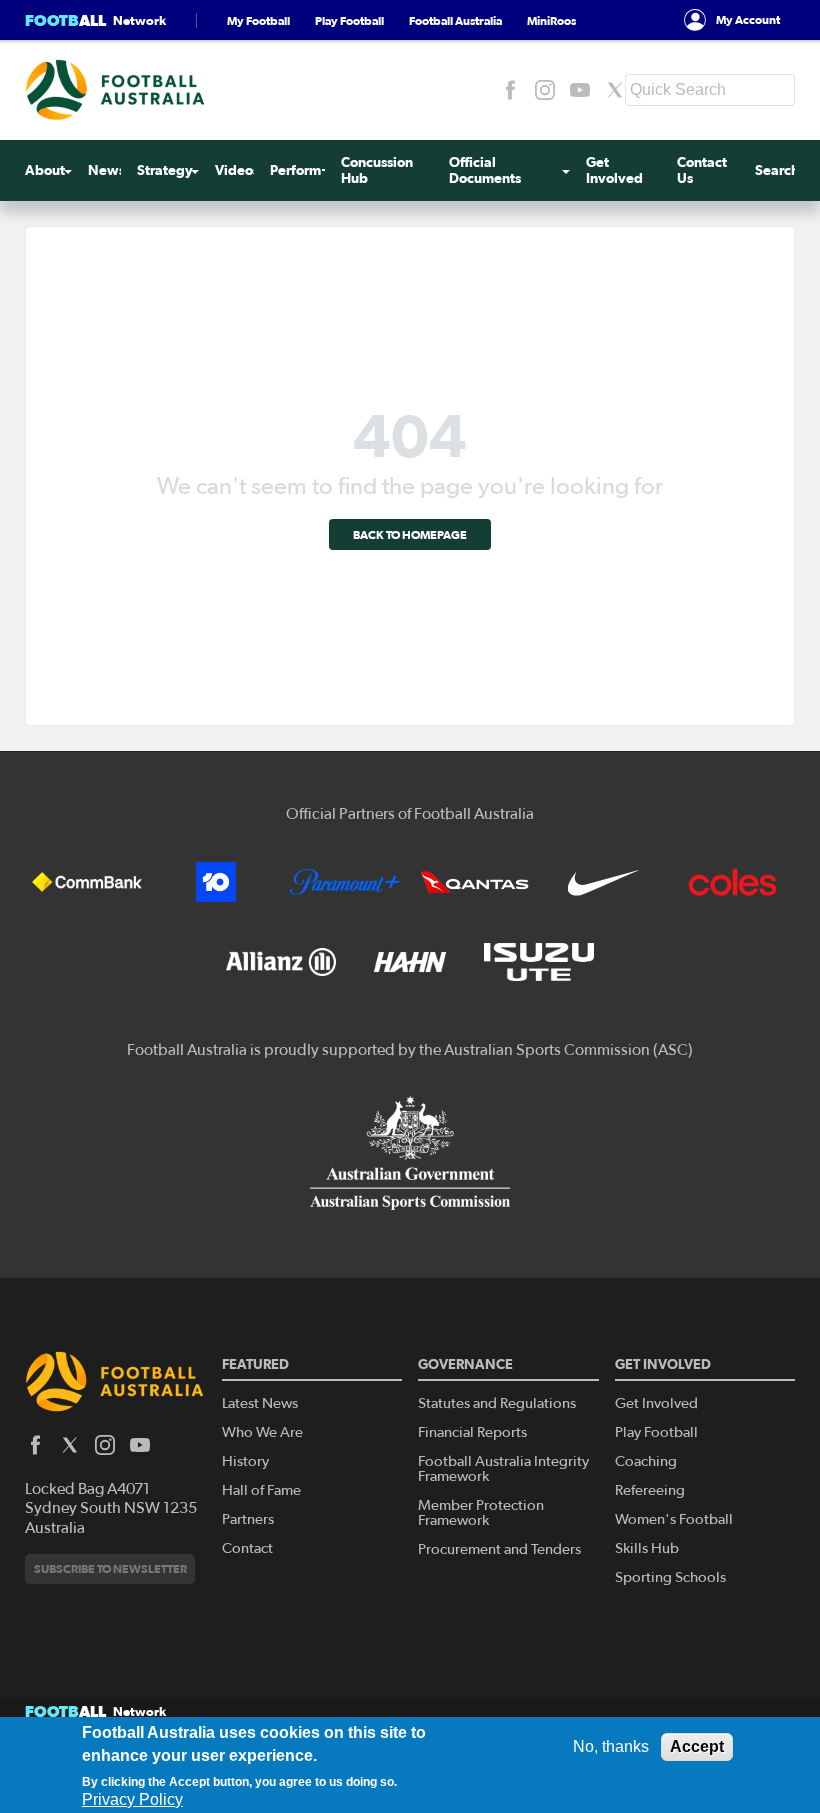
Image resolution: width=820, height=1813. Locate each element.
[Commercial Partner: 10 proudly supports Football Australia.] (216, 882)
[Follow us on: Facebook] (510, 90)
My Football (258, 20)
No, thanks (611, 1746)
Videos (237, 170)
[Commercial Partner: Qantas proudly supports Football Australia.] (475, 882)
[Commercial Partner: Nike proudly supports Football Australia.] (604, 882)
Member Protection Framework (481, 1513)
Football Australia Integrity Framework (503, 1469)
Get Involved (614, 170)
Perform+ (300, 170)
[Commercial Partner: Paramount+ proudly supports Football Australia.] (345, 882)
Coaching (646, 1461)
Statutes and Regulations (497, 1403)
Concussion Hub (377, 170)
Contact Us (702, 170)
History (245, 1461)
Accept (697, 1746)
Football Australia (455, 20)
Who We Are (262, 1432)
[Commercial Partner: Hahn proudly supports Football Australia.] (410, 962)
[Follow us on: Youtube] (580, 90)
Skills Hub (647, 1548)
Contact (247, 1548)
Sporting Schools (670, 1577)
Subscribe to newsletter (110, 1568)
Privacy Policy (132, 1799)
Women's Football (674, 1519)
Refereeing (650, 1490)
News (106, 170)
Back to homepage (410, 534)
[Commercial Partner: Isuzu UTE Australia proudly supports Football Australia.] (539, 962)
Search (777, 170)
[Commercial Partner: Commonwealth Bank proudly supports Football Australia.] (87, 882)
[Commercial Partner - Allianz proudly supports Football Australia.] (281, 962)
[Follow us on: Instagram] (545, 90)
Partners (248, 1519)
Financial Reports (472, 1432)
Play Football (349, 20)
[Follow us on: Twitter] (615, 90)
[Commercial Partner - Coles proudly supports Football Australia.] (733, 882)
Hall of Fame (261, 1490)
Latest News (260, 1403)
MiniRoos (551, 20)
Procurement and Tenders (499, 1549)
